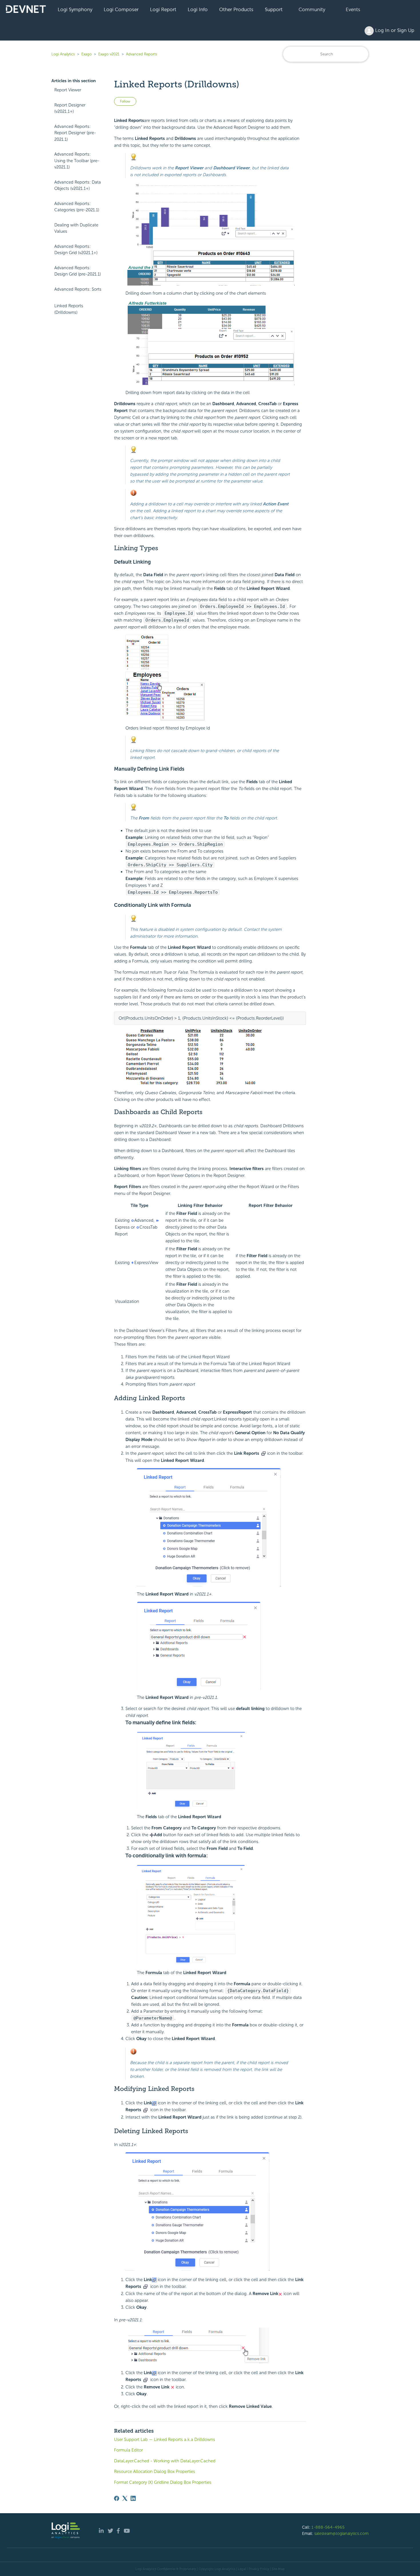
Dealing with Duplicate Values (76, 228)
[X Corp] (125, 2498)
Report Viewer (68, 90)
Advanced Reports (142, 54)
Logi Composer (121, 9)
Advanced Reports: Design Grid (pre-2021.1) (78, 271)
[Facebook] (117, 2498)
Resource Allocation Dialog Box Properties (155, 2471)
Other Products (236, 9)
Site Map (278, 2569)
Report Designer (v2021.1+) (70, 108)
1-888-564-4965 (328, 2527)
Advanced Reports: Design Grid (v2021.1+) (76, 250)
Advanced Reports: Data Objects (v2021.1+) (78, 185)
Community (312, 9)
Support (274, 9)
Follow (125, 101)
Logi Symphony (75, 9)
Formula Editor (128, 2450)
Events (353, 9)
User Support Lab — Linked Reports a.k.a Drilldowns (165, 2440)
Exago (87, 54)
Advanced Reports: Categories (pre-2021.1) (77, 207)
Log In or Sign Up (394, 30)
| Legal (241, 2569)
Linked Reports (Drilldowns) (69, 309)
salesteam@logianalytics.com (341, 2533)
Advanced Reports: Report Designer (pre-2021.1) (75, 133)
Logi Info (198, 9)
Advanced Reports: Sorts (78, 289)
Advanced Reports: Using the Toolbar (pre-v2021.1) (77, 161)
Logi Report (163, 9)
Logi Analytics (63, 54)
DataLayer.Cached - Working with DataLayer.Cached (165, 2461)
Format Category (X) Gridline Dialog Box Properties (163, 2482)
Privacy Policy (259, 2569)
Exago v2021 (109, 54)
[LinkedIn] (133, 2498)
